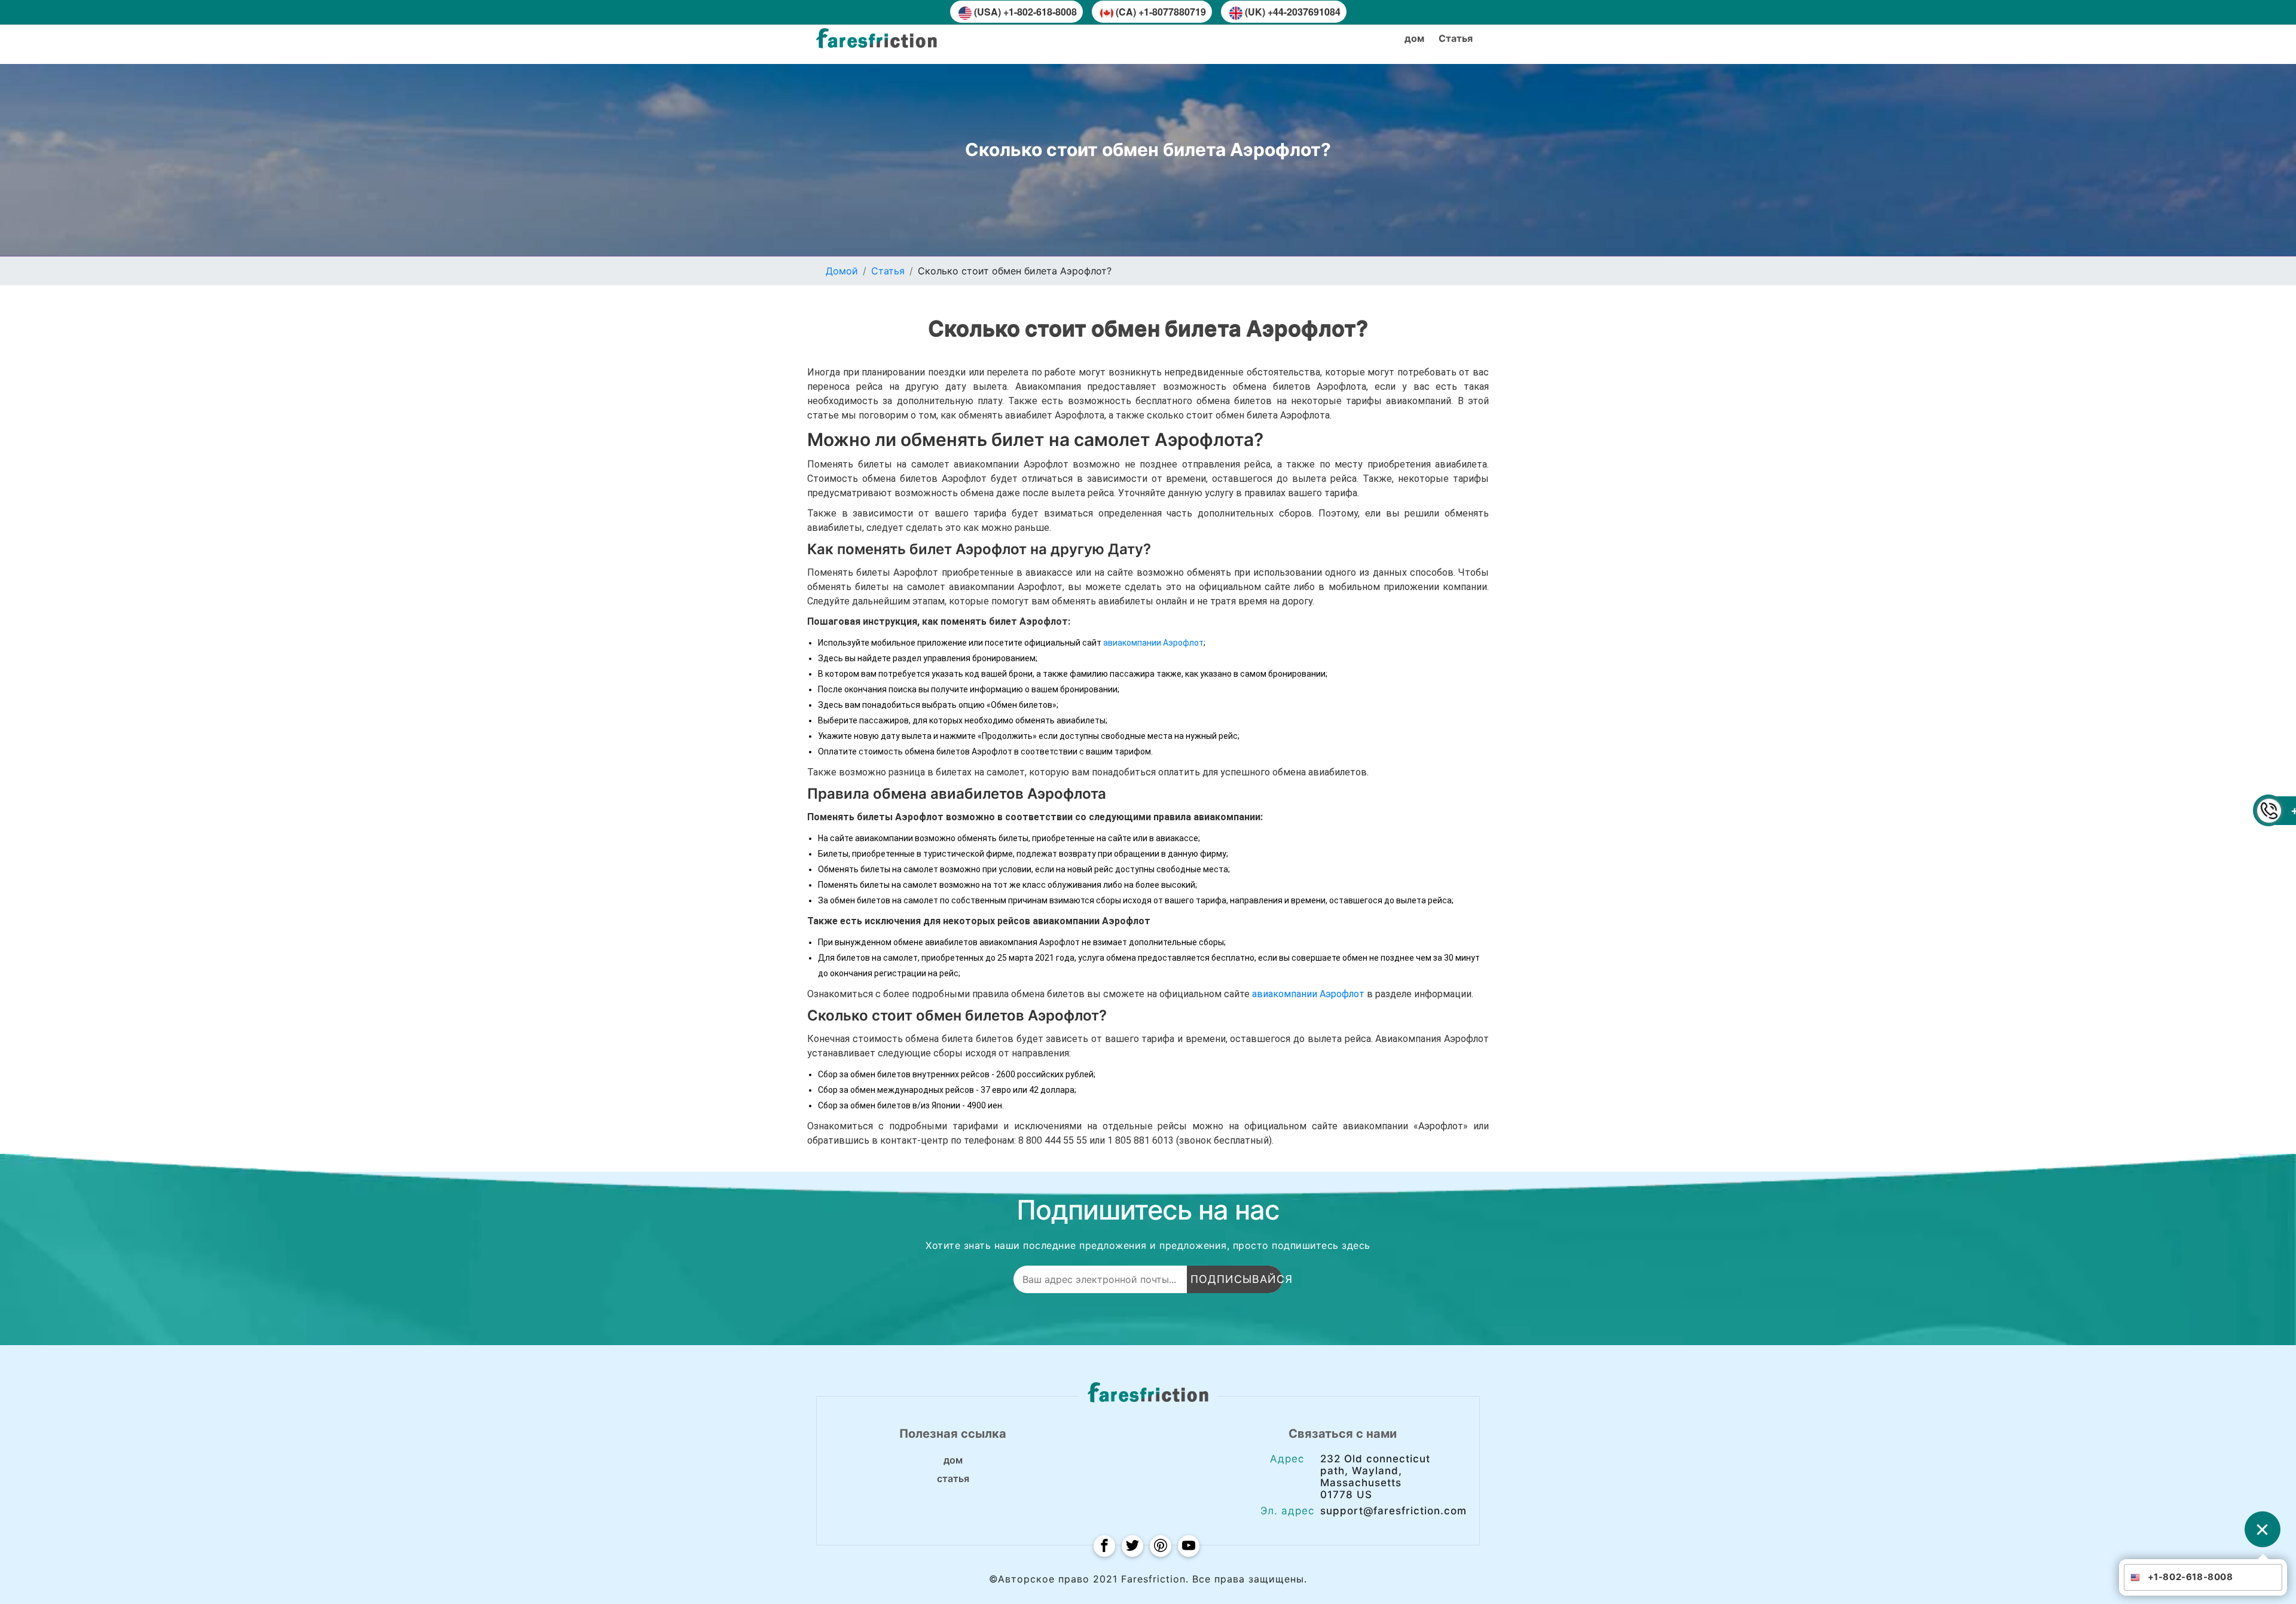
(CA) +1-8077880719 (1161, 12)
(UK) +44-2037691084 (1293, 12)
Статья (888, 271)
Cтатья (1456, 38)
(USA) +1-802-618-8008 (1025, 12)
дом (1414, 38)
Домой (842, 271)
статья (953, 1478)
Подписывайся (1236, 1279)
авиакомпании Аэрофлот (1153, 643)
